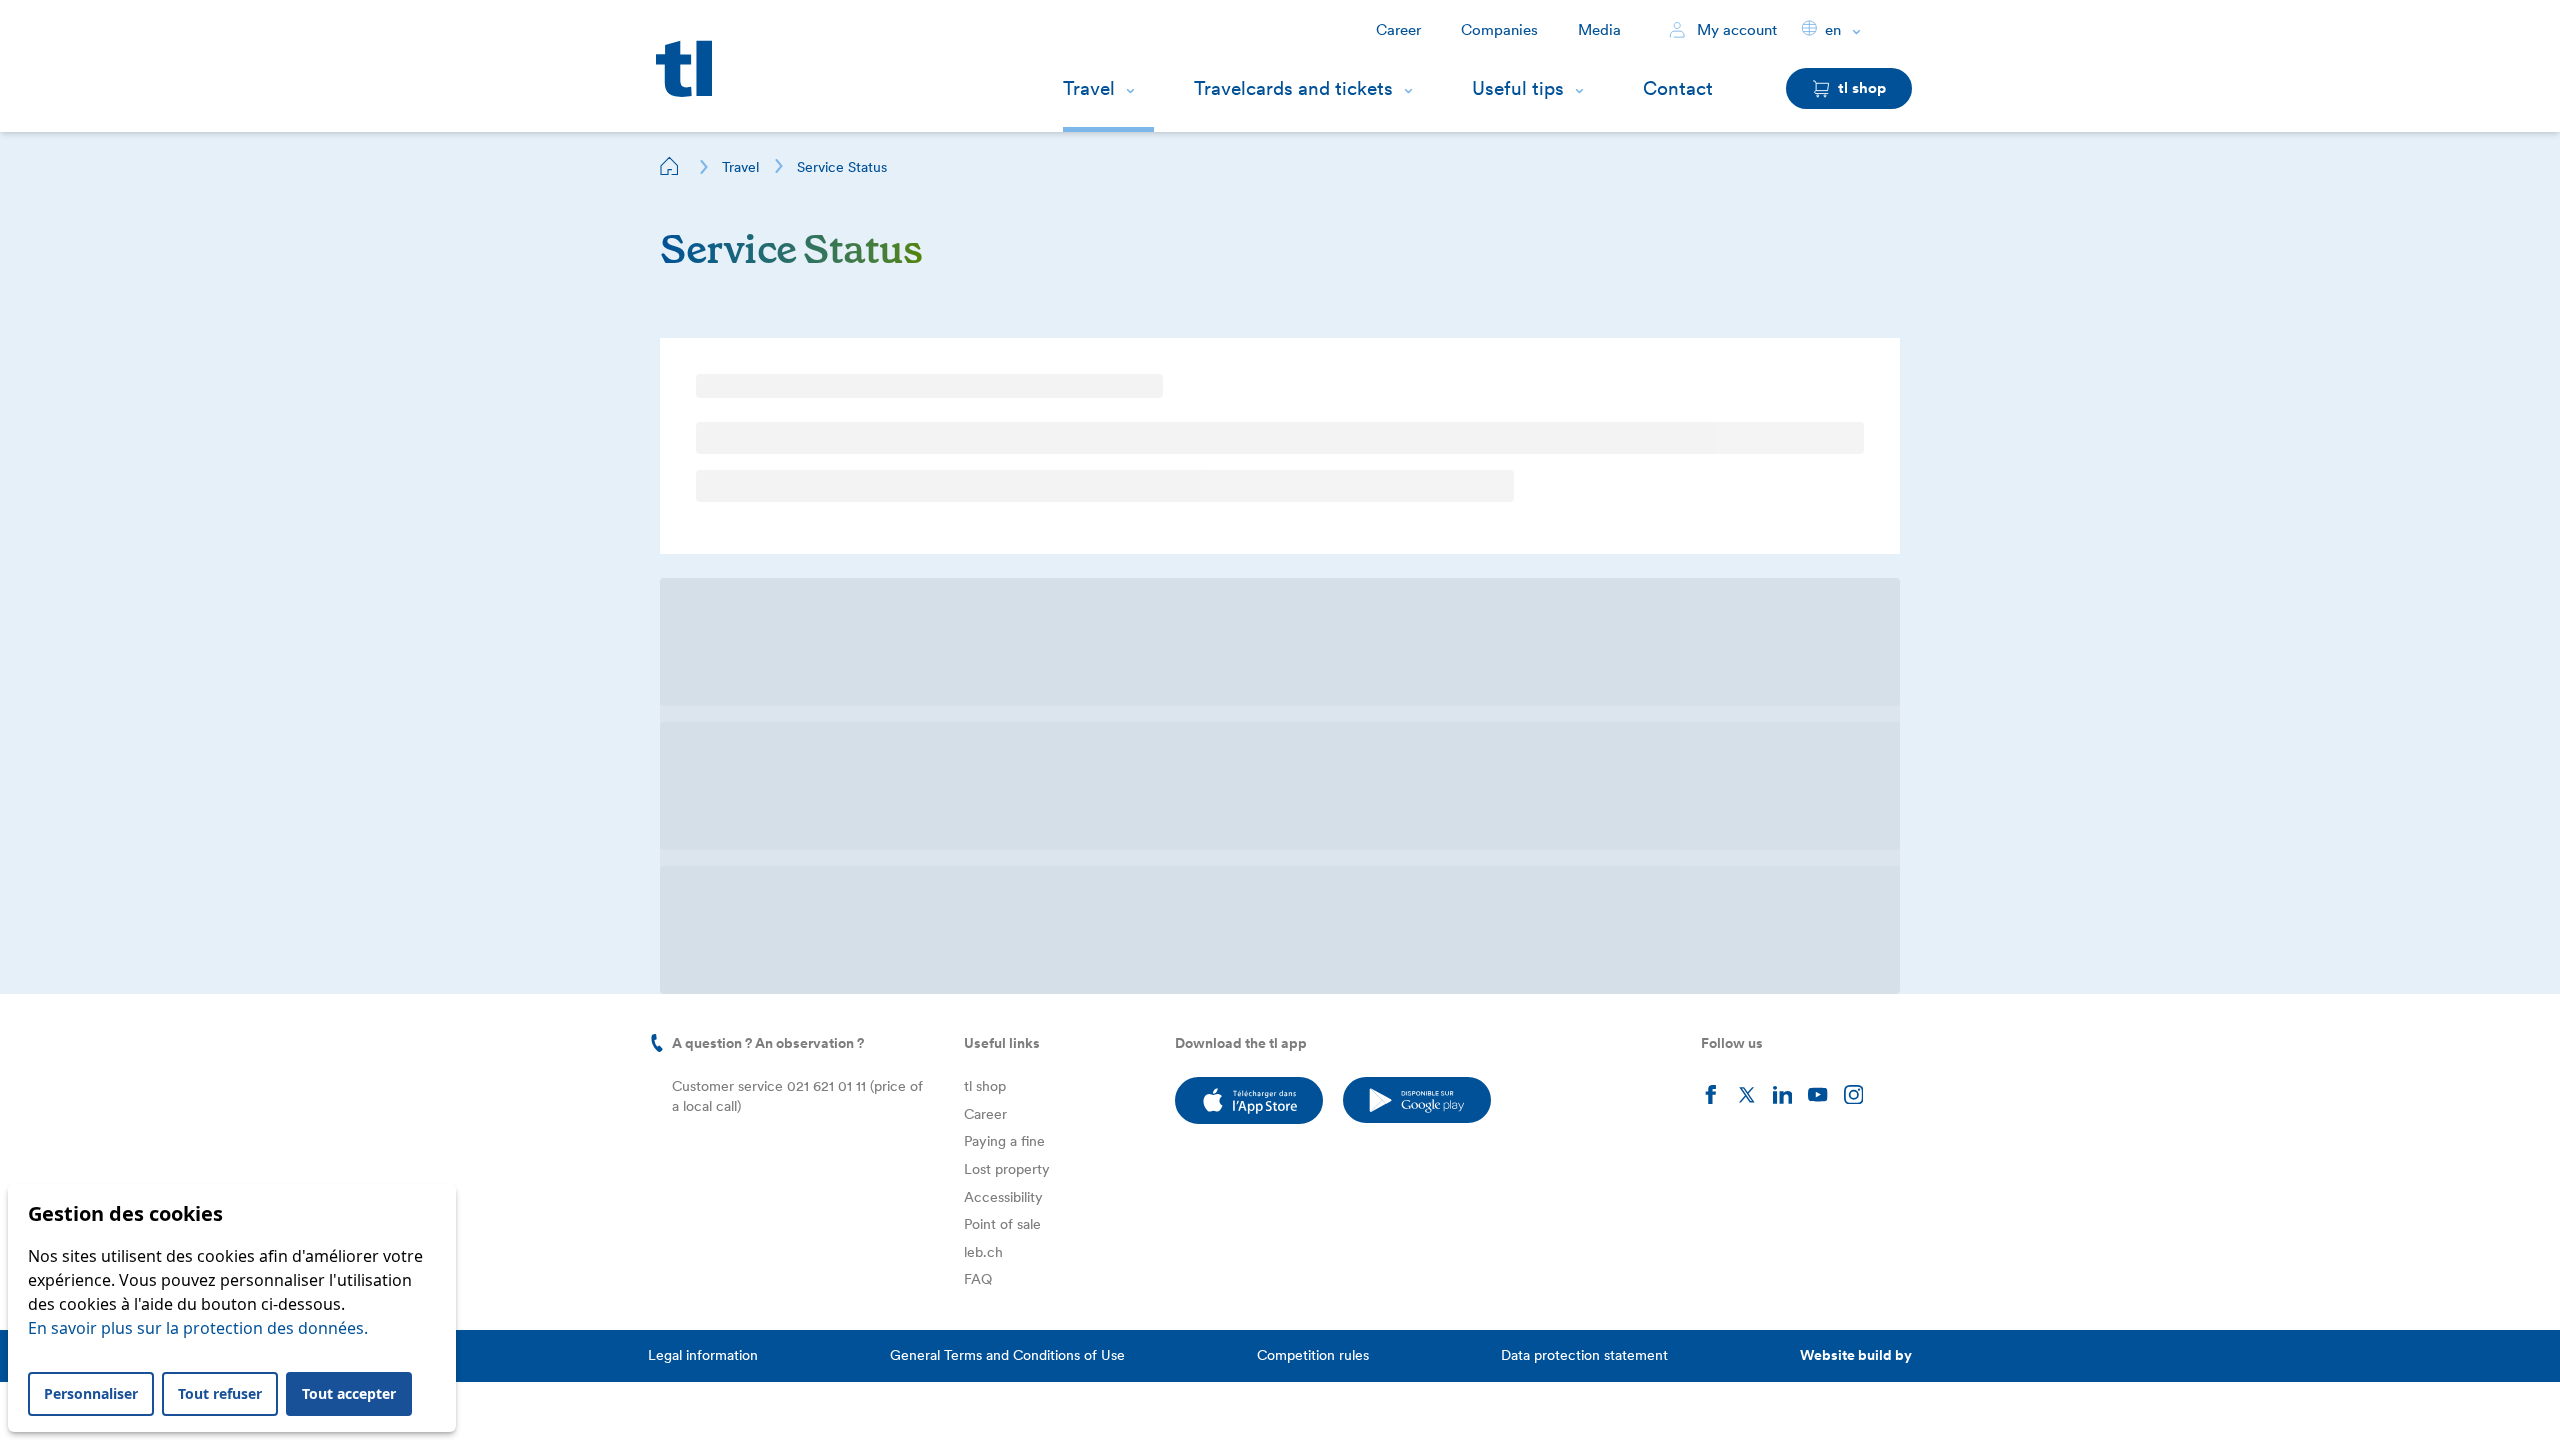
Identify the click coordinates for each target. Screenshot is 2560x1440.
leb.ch (983, 640)
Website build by (1856, 743)
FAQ (978, 667)
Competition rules (1313, 743)
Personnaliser (91, 1393)
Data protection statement (1584, 743)
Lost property (1007, 557)
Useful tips (1518, 88)
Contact (1678, 88)
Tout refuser (220, 1393)
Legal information (703, 743)
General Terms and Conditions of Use (1007, 743)
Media (1599, 30)
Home (670, 166)
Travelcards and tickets (1293, 88)
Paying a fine (1004, 529)
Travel (1089, 88)
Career (1398, 30)
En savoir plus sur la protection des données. (198, 1328)
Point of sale (1002, 612)
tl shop (985, 474)
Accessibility (1003, 585)
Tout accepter (349, 1393)
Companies (1499, 30)
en (1833, 30)
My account (1735, 30)
